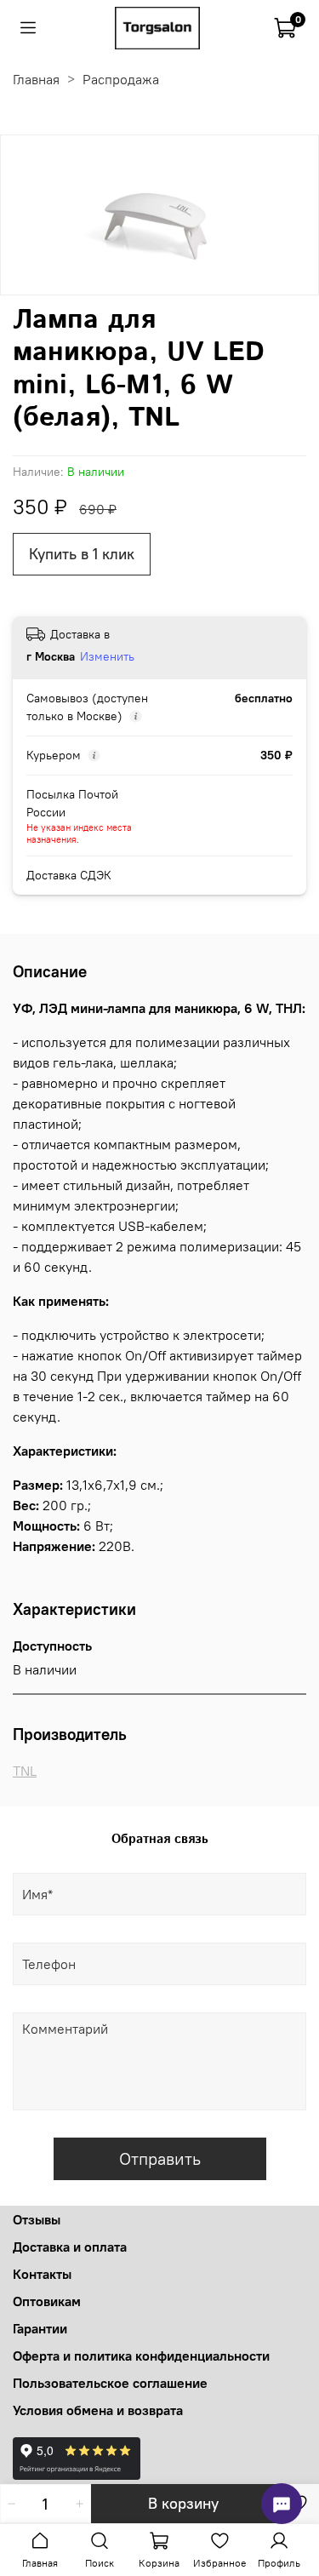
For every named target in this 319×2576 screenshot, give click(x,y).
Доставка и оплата (70, 2247)
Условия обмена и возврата (98, 2410)
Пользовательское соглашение (110, 2383)
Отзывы (37, 2219)
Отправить (160, 2158)
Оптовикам (47, 2301)
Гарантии (40, 2328)
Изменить (107, 656)
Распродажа (121, 79)
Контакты (42, 2274)
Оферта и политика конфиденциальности (141, 2356)
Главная (36, 79)
